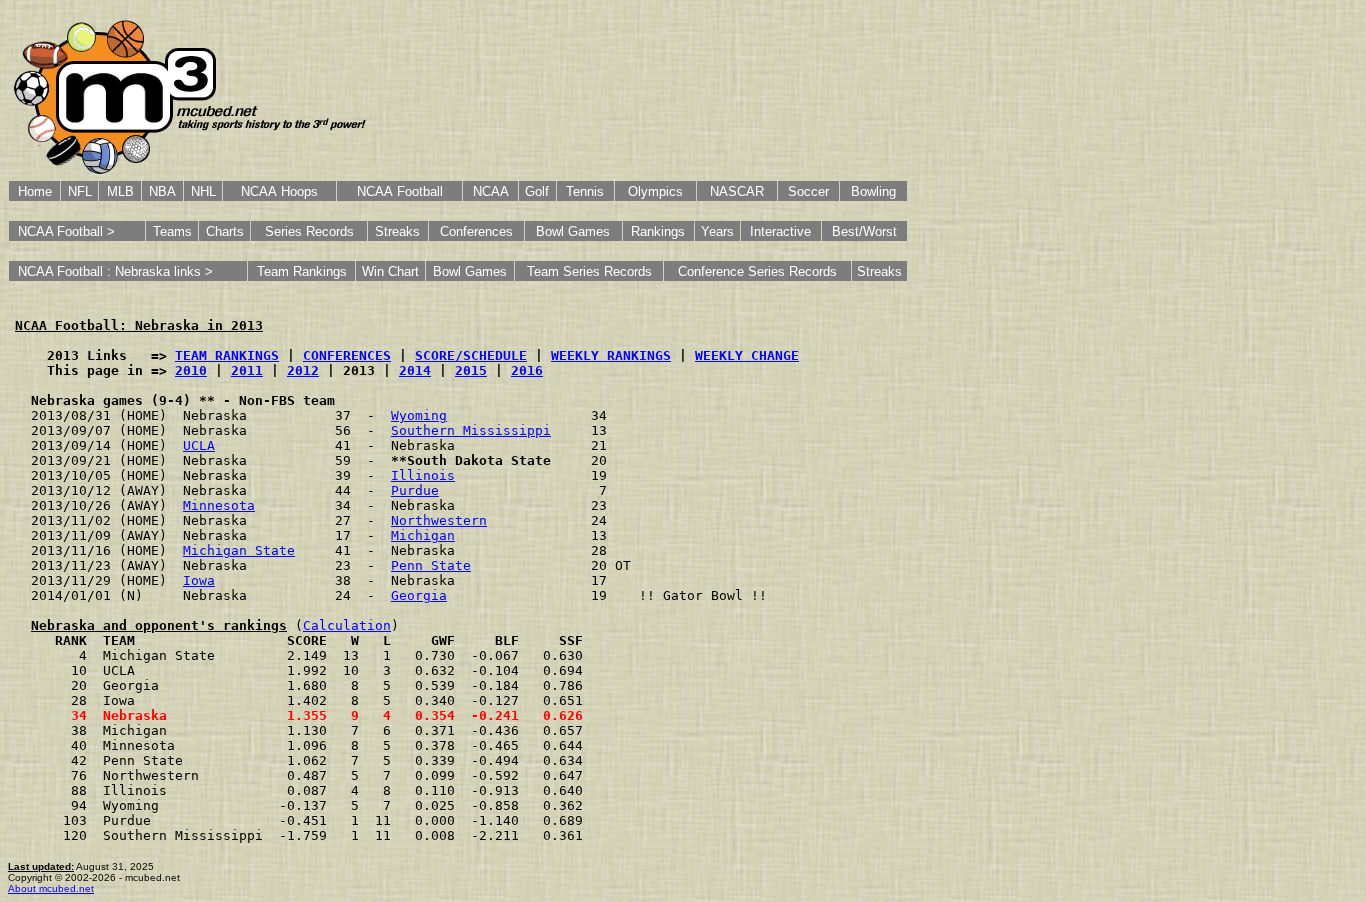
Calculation (347, 625)
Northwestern (439, 520)
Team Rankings (302, 271)
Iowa (199, 580)
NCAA (491, 191)
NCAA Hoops (279, 191)
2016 (527, 370)
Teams (172, 231)
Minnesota (219, 505)
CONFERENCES (347, 355)
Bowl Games (573, 231)
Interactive (780, 231)
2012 (303, 370)
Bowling (873, 191)
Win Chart (390, 271)
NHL (203, 191)
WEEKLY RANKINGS (611, 355)
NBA (162, 191)
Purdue (415, 490)
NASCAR (737, 191)
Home (35, 191)
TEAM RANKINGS (227, 355)
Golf (537, 191)
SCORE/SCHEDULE (471, 355)
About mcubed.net (51, 888)
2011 (247, 370)
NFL (80, 191)
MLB (120, 191)
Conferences (476, 231)
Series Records (309, 231)
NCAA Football (400, 191)
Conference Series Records (757, 271)
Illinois (423, 475)
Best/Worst (864, 231)
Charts (225, 231)
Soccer (808, 191)
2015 (471, 370)
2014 (415, 370)
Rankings (658, 231)
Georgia (419, 595)
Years (717, 231)
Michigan (423, 535)
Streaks (397, 231)
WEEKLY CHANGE (747, 355)
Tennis (585, 191)
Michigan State (239, 550)
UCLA (199, 445)
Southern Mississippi (471, 430)
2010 (191, 370)
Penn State (431, 565)
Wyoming (419, 415)
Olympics (655, 191)
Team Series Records (589, 271)
